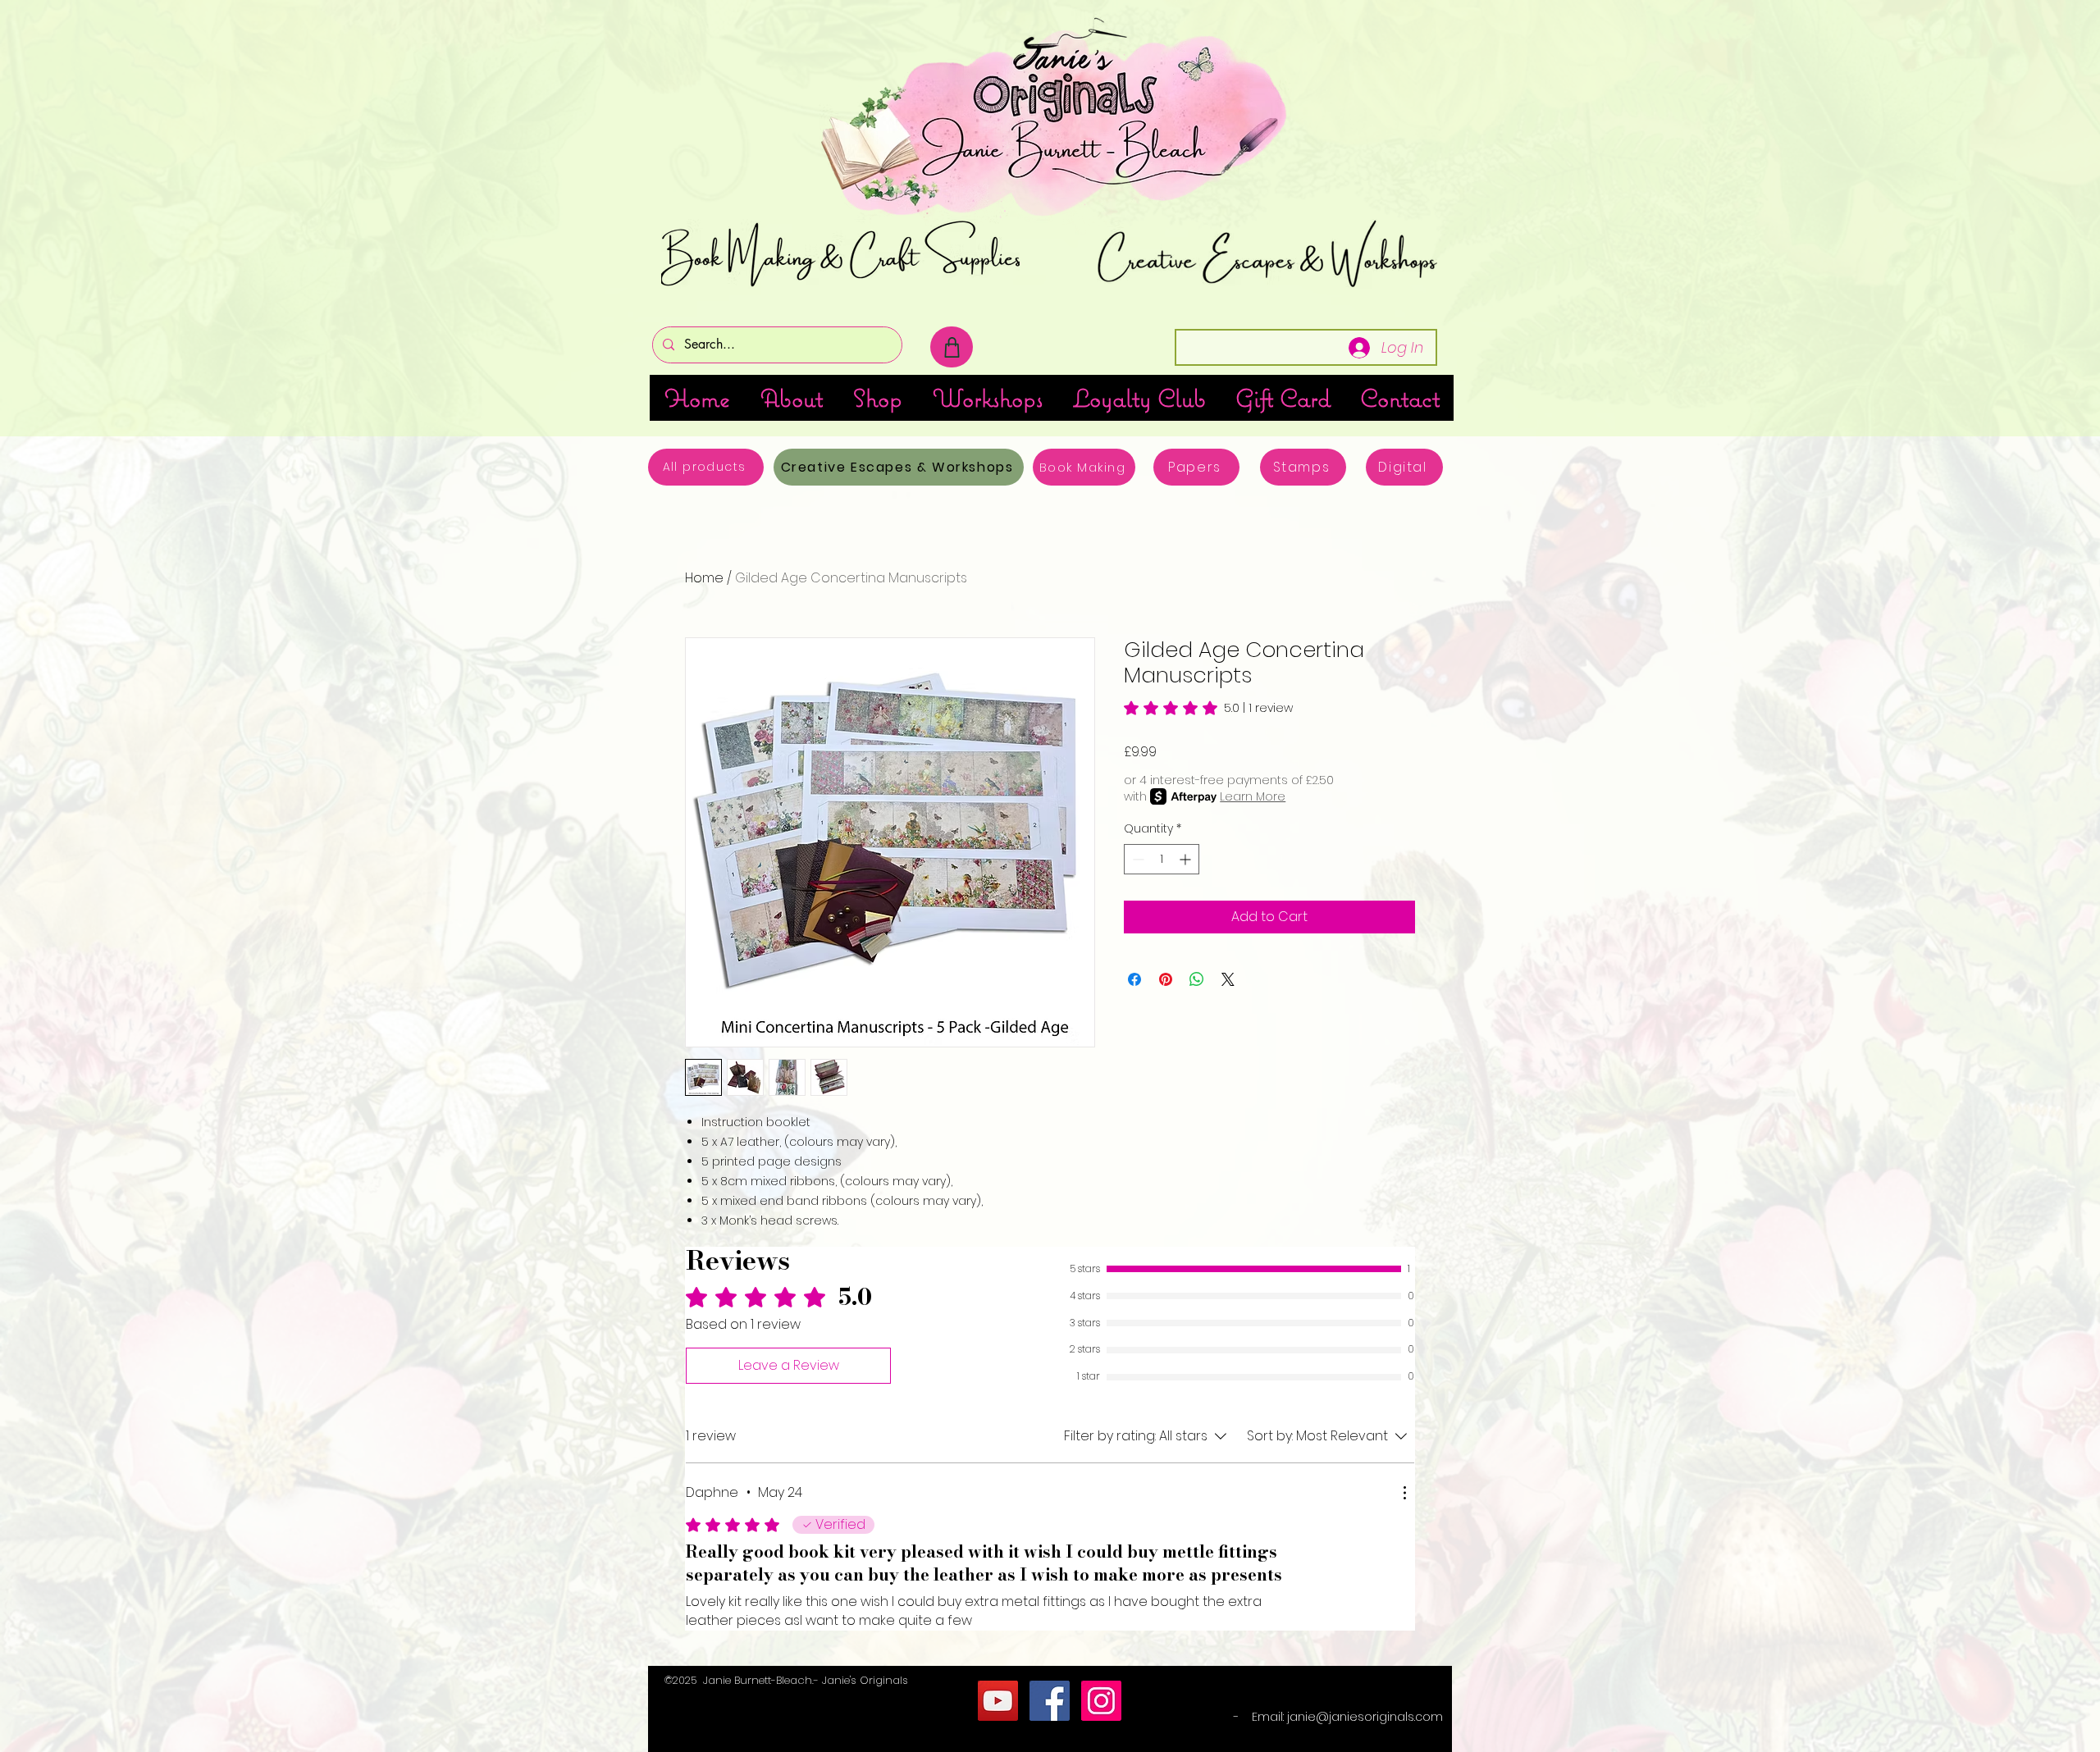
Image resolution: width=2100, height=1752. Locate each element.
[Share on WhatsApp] (1197, 979)
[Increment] (1187, 859)
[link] (1208, 708)
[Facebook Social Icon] (1050, 1701)
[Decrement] (1137, 859)
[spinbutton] (1162, 859)
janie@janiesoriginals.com (1365, 1717)
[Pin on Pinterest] (1166, 979)
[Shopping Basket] (952, 347)
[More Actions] (1404, 1493)
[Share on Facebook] (1134, 979)
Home (704, 578)
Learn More (1253, 796)
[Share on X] (1228, 979)
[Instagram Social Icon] (1101, 1701)
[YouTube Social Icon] (998, 1701)
